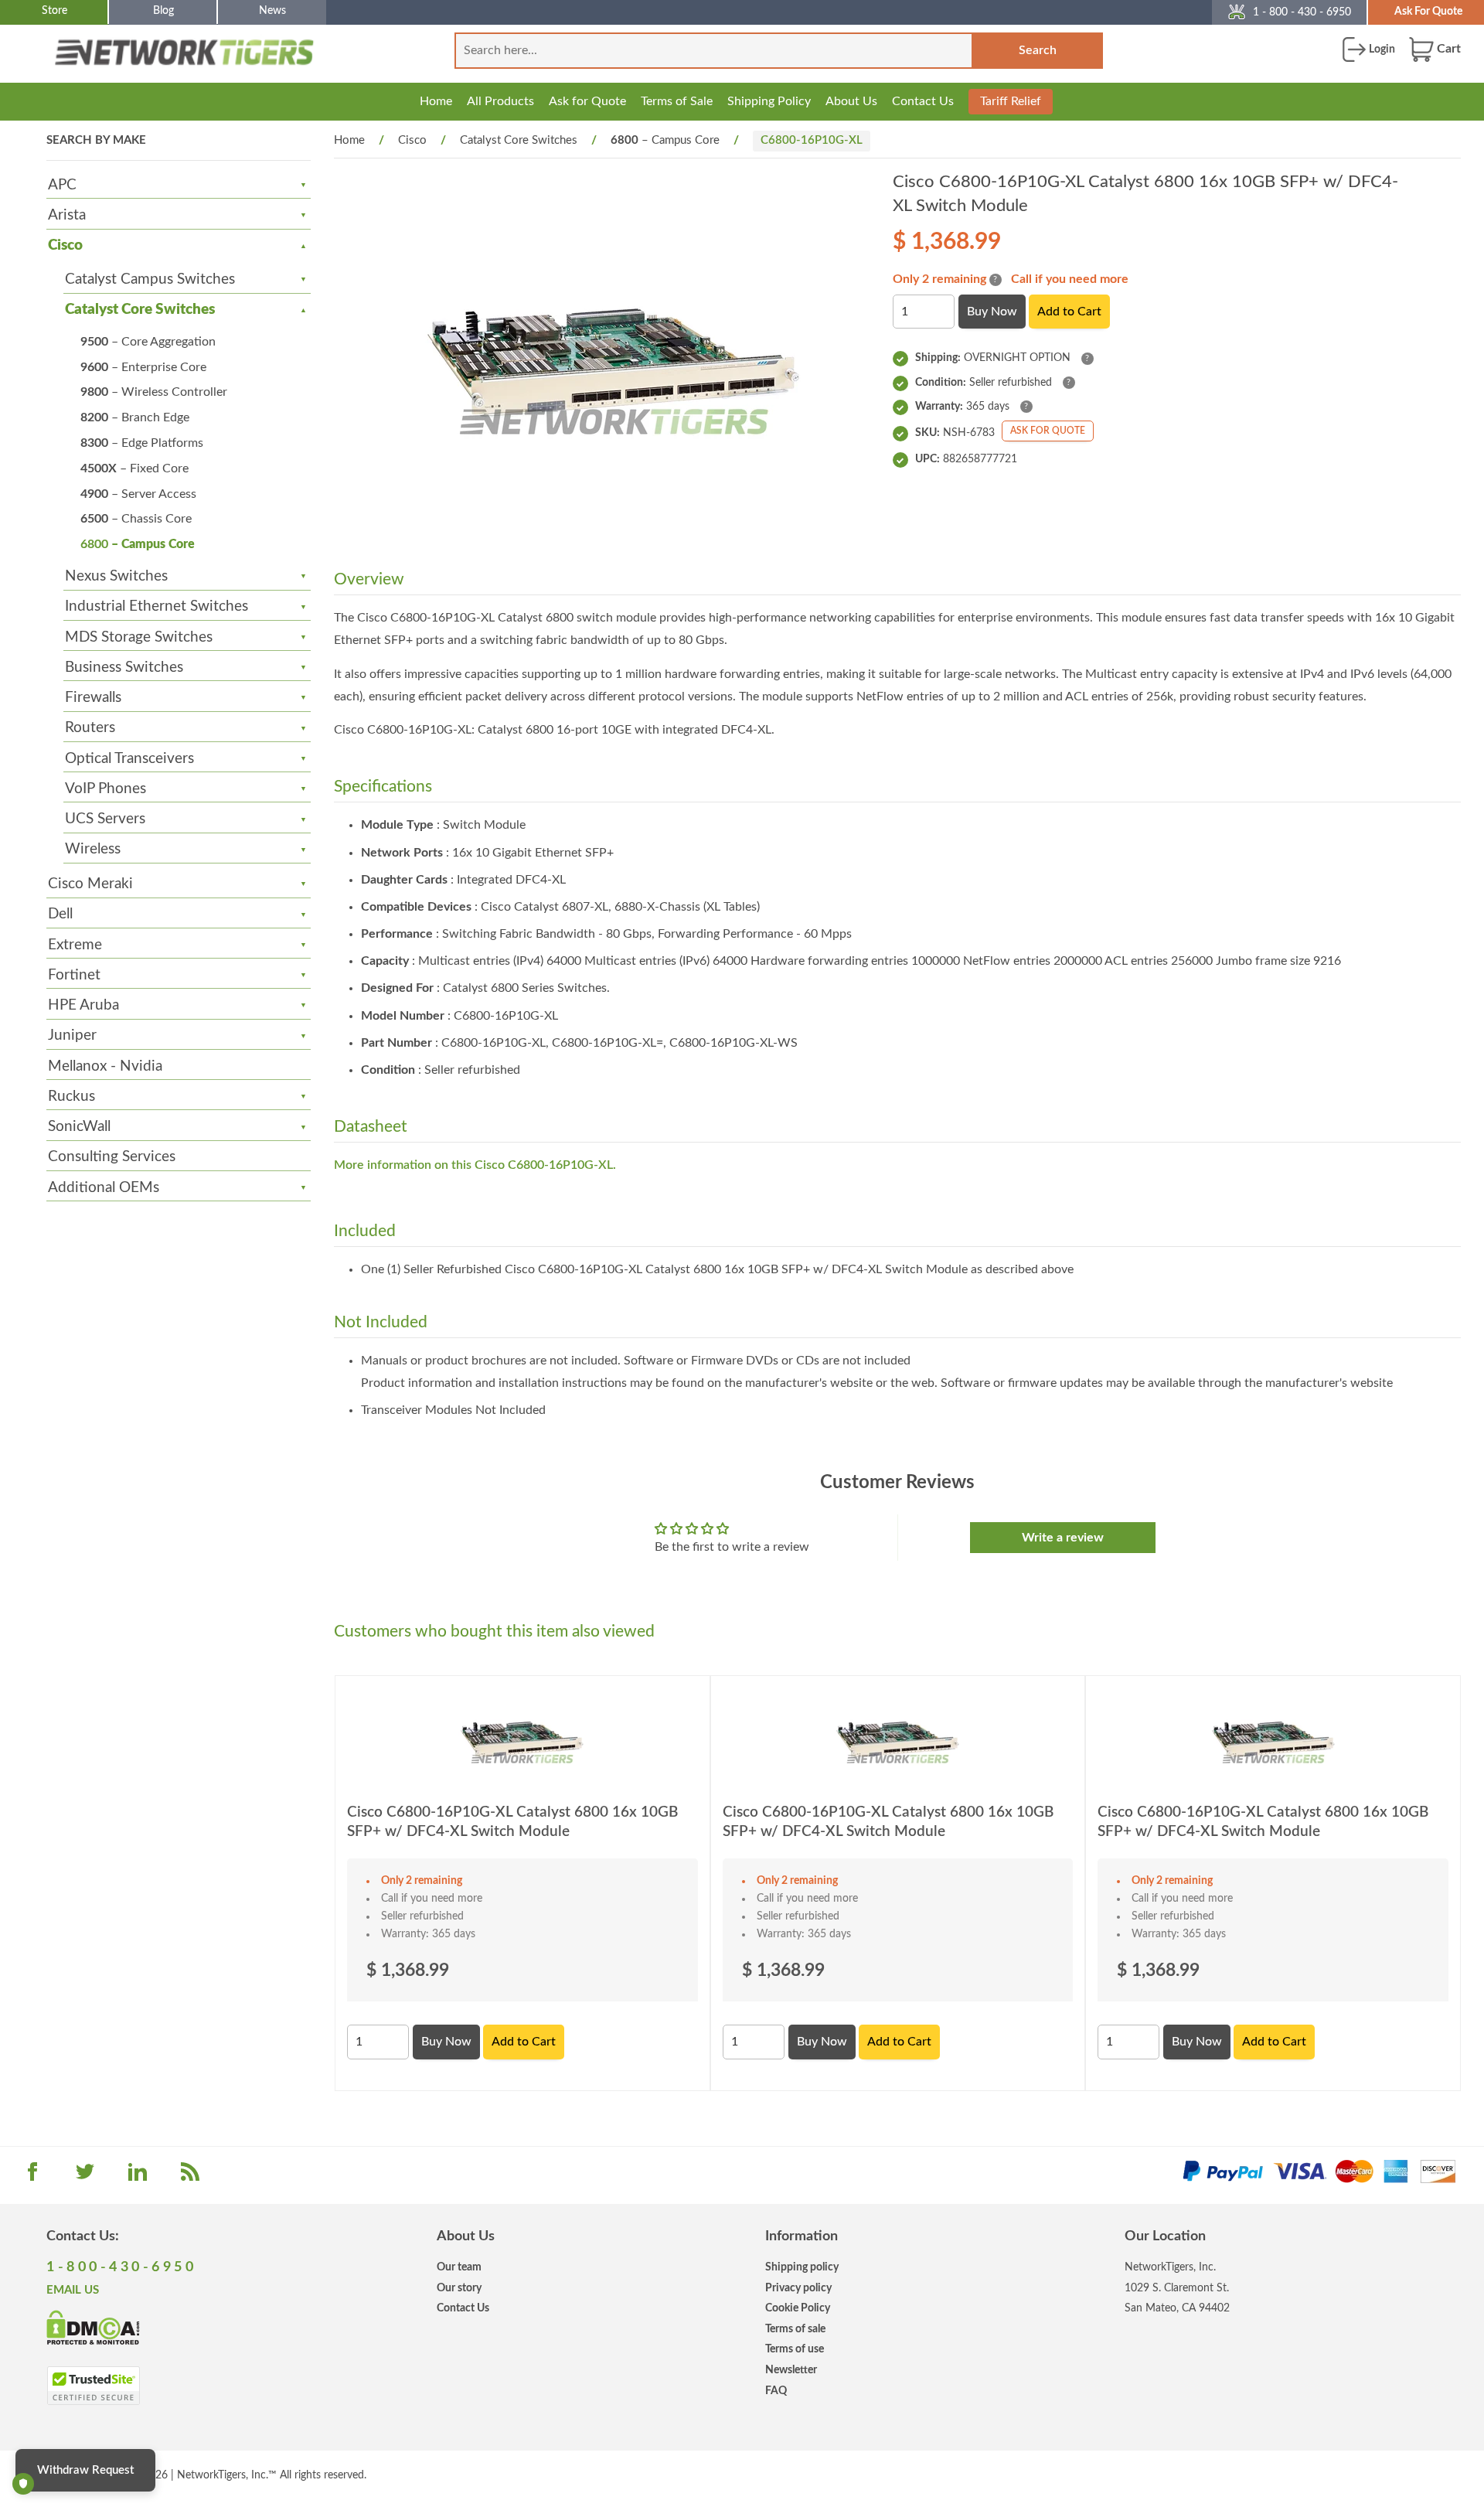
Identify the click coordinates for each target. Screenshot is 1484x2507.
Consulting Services (112, 1157)
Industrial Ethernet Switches (157, 606)
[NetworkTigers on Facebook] (32, 2177)
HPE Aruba (83, 1005)
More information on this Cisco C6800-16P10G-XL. (475, 1165)
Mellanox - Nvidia (105, 1066)
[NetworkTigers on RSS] (190, 2177)
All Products (500, 101)
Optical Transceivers (129, 759)
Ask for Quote (587, 101)
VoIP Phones (106, 789)
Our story (459, 2288)
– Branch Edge (135, 417)
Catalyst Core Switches (140, 310)
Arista (67, 215)
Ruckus (71, 1097)
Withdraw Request (85, 2470)
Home (436, 101)
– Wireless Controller (154, 392)
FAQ (776, 2391)
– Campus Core (138, 544)
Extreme (75, 945)
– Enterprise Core (143, 367)
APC (62, 185)
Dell (60, 914)
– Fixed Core (134, 468)
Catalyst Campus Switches (150, 279)
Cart (1447, 49)
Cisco (65, 245)
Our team (459, 2267)
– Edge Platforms (142, 443)
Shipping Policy (769, 101)
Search (1038, 50)
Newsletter (791, 2370)
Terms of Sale (677, 101)
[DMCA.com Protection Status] (93, 2326)
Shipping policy (802, 2267)
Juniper (72, 1035)
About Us (851, 101)
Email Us (73, 2290)
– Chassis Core (136, 519)
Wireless (93, 849)
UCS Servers (105, 819)
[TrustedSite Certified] (93, 2386)
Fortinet (74, 975)
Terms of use (795, 2349)
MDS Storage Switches (139, 637)
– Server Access (138, 494)
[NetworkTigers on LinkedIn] (138, 2177)
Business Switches (124, 668)
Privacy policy (798, 2288)
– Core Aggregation (148, 342)
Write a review (1063, 1538)
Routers (90, 728)
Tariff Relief (1011, 101)
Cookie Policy (798, 2308)
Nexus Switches (116, 576)
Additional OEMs (104, 1188)
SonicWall (79, 1127)
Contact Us (923, 101)
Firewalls (93, 698)
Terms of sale (795, 2329)
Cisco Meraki (90, 884)
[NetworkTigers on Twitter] (85, 2177)
